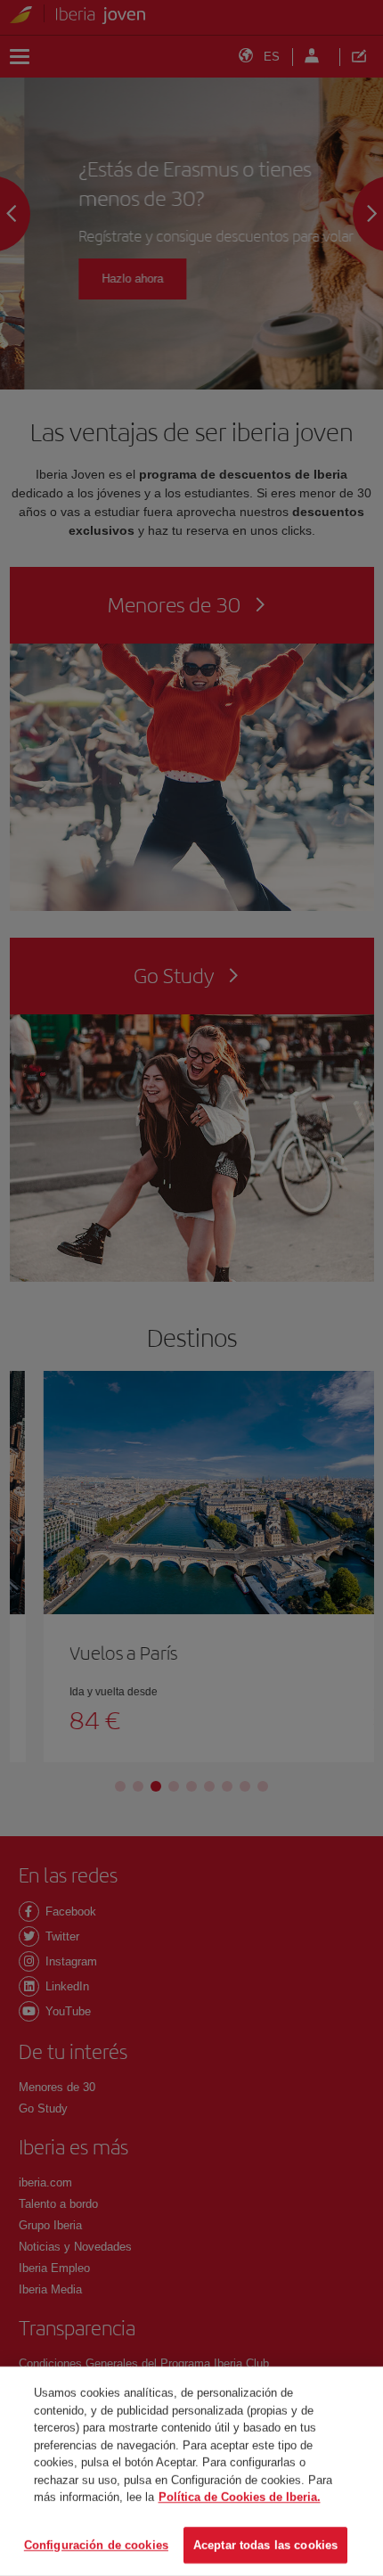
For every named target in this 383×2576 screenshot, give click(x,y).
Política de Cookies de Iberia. (240, 2497)
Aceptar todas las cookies (265, 2544)
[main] (191, 2471)
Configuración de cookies (96, 2544)
